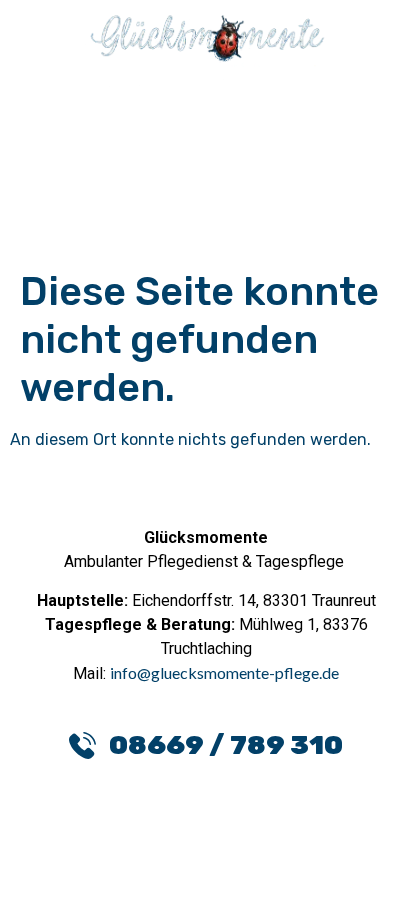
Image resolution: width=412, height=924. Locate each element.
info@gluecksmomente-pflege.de (224, 672)
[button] (206, 122)
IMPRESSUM (281, 890)
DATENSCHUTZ (123, 890)
